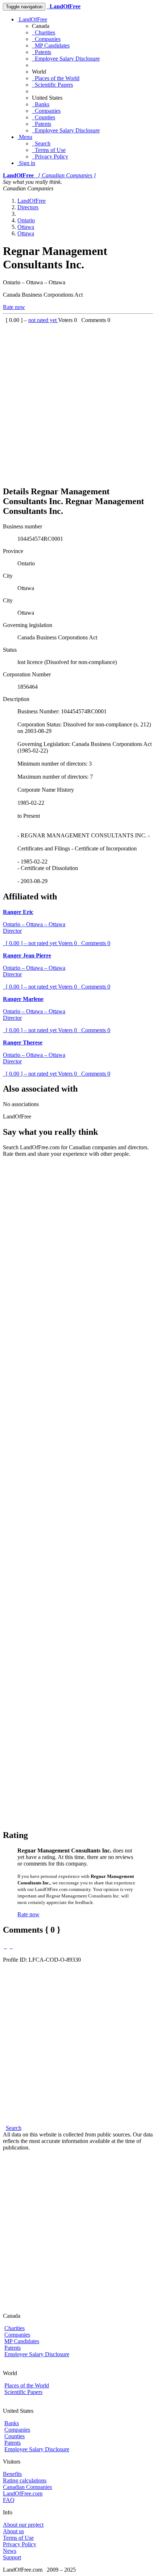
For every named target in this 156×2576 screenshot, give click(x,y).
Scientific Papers (52, 85)
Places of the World (56, 78)
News (10, 2551)
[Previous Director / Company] (5, 1946)
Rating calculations (25, 2480)
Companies (46, 39)
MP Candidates (51, 46)
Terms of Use (49, 150)
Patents (42, 52)
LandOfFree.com (23, 2493)
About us (13, 2531)
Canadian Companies (27, 2487)
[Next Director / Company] (11, 1946)
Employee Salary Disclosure (66, 59)
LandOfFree (32, 19)
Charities (44, 32)
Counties (44, 117)
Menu (25, 137)
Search (41, 143)
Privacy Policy (50, 156)
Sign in (26, 163)
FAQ (9, 2500)
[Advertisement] (78, 401)
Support (12, 2557)
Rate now (14, 307)
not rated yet (43, 320)
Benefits (12, 2474)
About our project (23, 2525)
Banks (41, 104)
